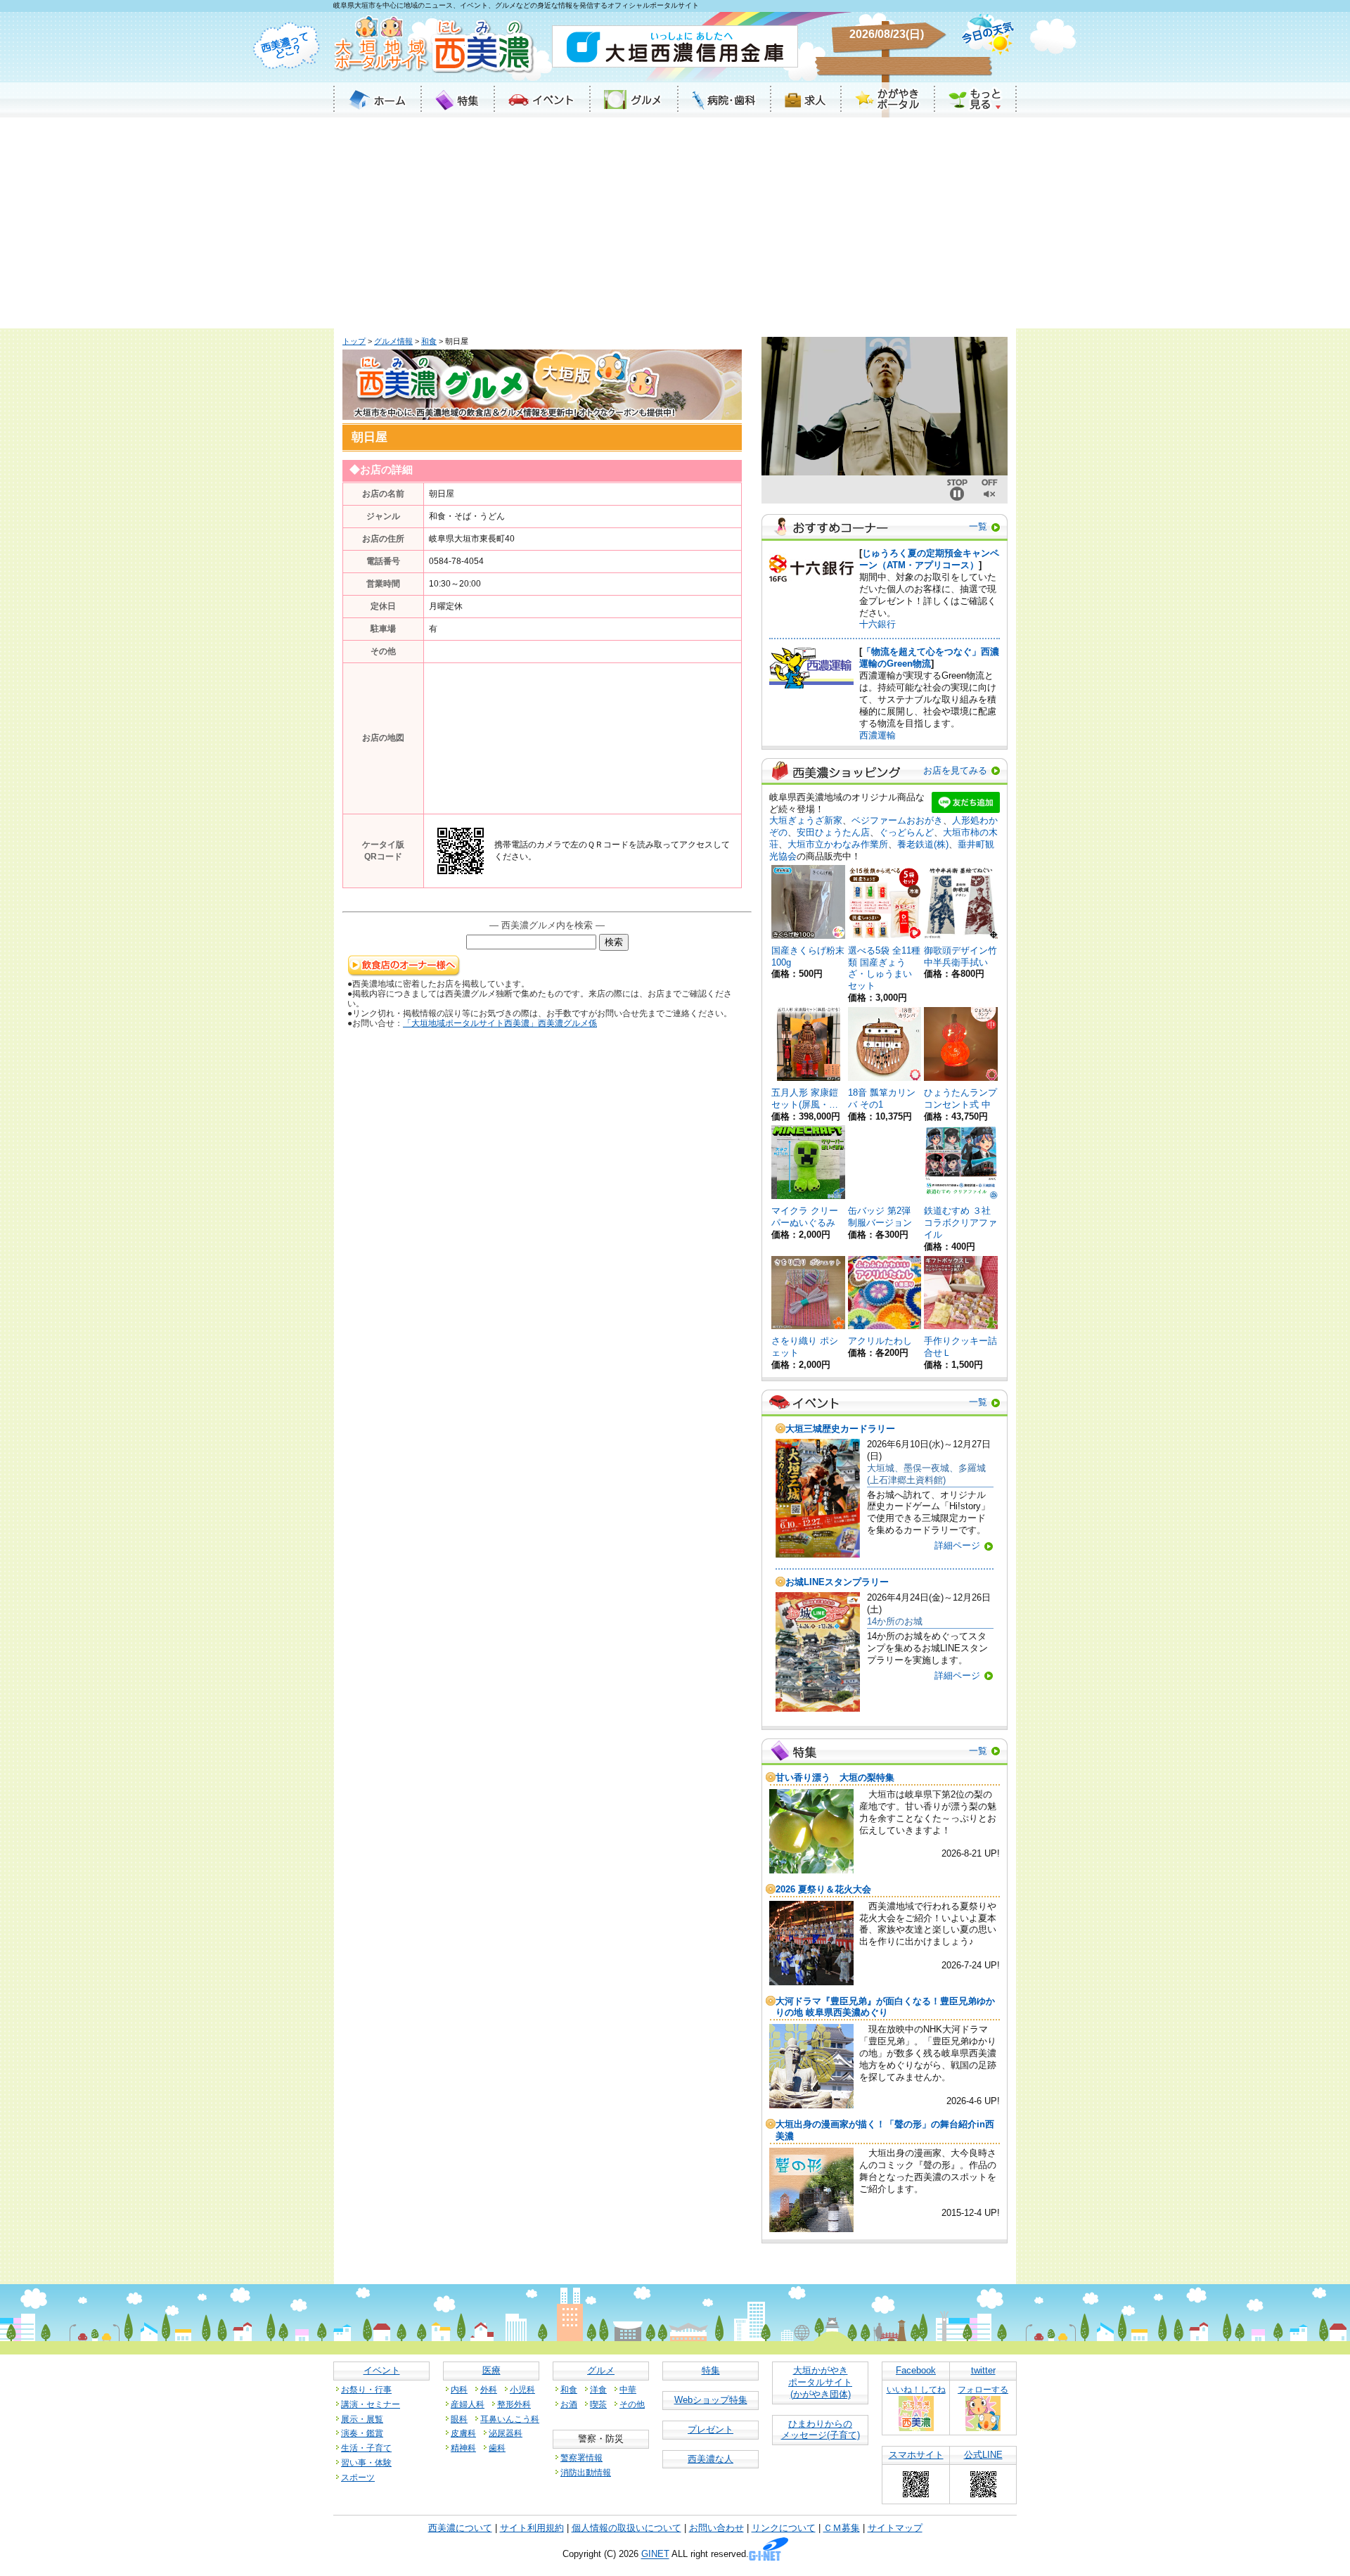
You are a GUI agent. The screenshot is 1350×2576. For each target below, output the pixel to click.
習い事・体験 (366, 2462)
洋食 (598, 2389)
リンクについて (784, 2528)
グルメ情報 (393, 341)
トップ (354, 341)
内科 (459, 2389)
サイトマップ (895, 2528)
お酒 (569, 2404)
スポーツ (358, 2477)
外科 (489, 2389)
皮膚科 (463, 2433)
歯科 (497, 2448)
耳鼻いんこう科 (510, 2419)
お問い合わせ (716, 2528)
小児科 (522, 2389)
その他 (632, 2404)
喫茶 (598, 2404)
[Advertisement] (675, 223)
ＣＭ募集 (842, 2528)
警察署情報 (581, 2458)
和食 (429, 341)
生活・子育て (366, 2448)
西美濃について (460, 2528)
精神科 (463, 2448)
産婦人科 (468, 2404)
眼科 (459, 2419)
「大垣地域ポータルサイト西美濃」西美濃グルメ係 (500, 1023)
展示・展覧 (362, 2419)
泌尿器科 (506, 2433)
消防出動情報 (586, 2472)
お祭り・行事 (366, 2389)
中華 (628, 2389)
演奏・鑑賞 (362, 2433)
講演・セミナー (371, 2404)
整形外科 (514, 2404)
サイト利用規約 (532, 2528)
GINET (655, 2555)
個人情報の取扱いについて (626, 2528)
